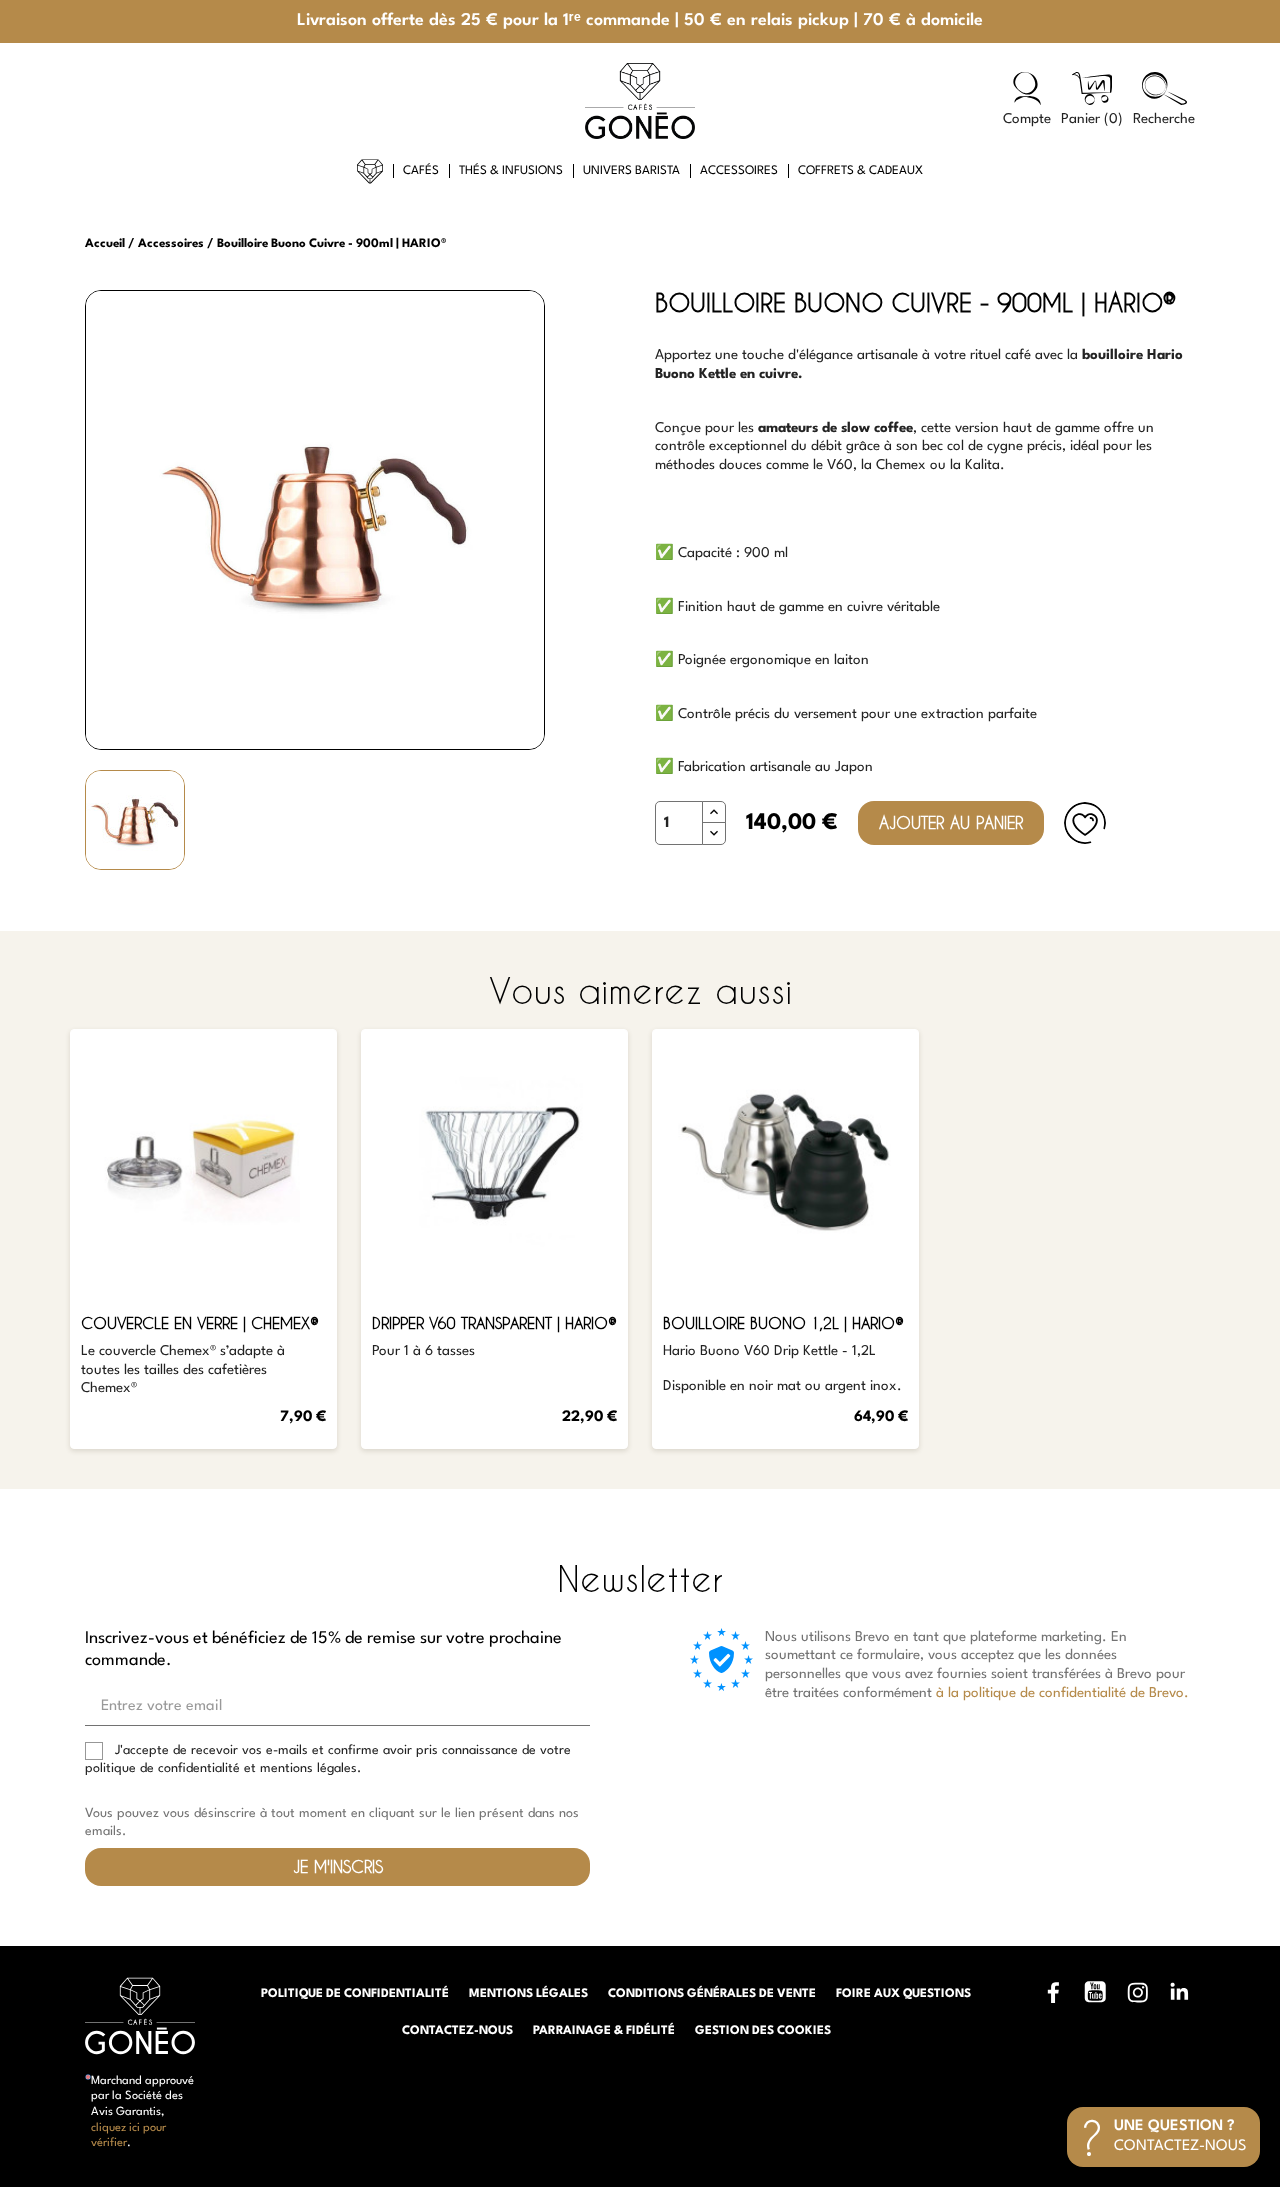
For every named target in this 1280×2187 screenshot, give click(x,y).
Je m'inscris (338, 1866)
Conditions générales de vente (712, 1994)
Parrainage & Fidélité (604, 2031)
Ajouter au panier (951, 822)
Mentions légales (528, 1994)
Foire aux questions (903, 1994)
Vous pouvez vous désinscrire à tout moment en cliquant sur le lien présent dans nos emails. (332, 1822)
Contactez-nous (457, 2031)
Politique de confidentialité (355, 1994)
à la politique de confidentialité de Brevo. (1062, 1693)
